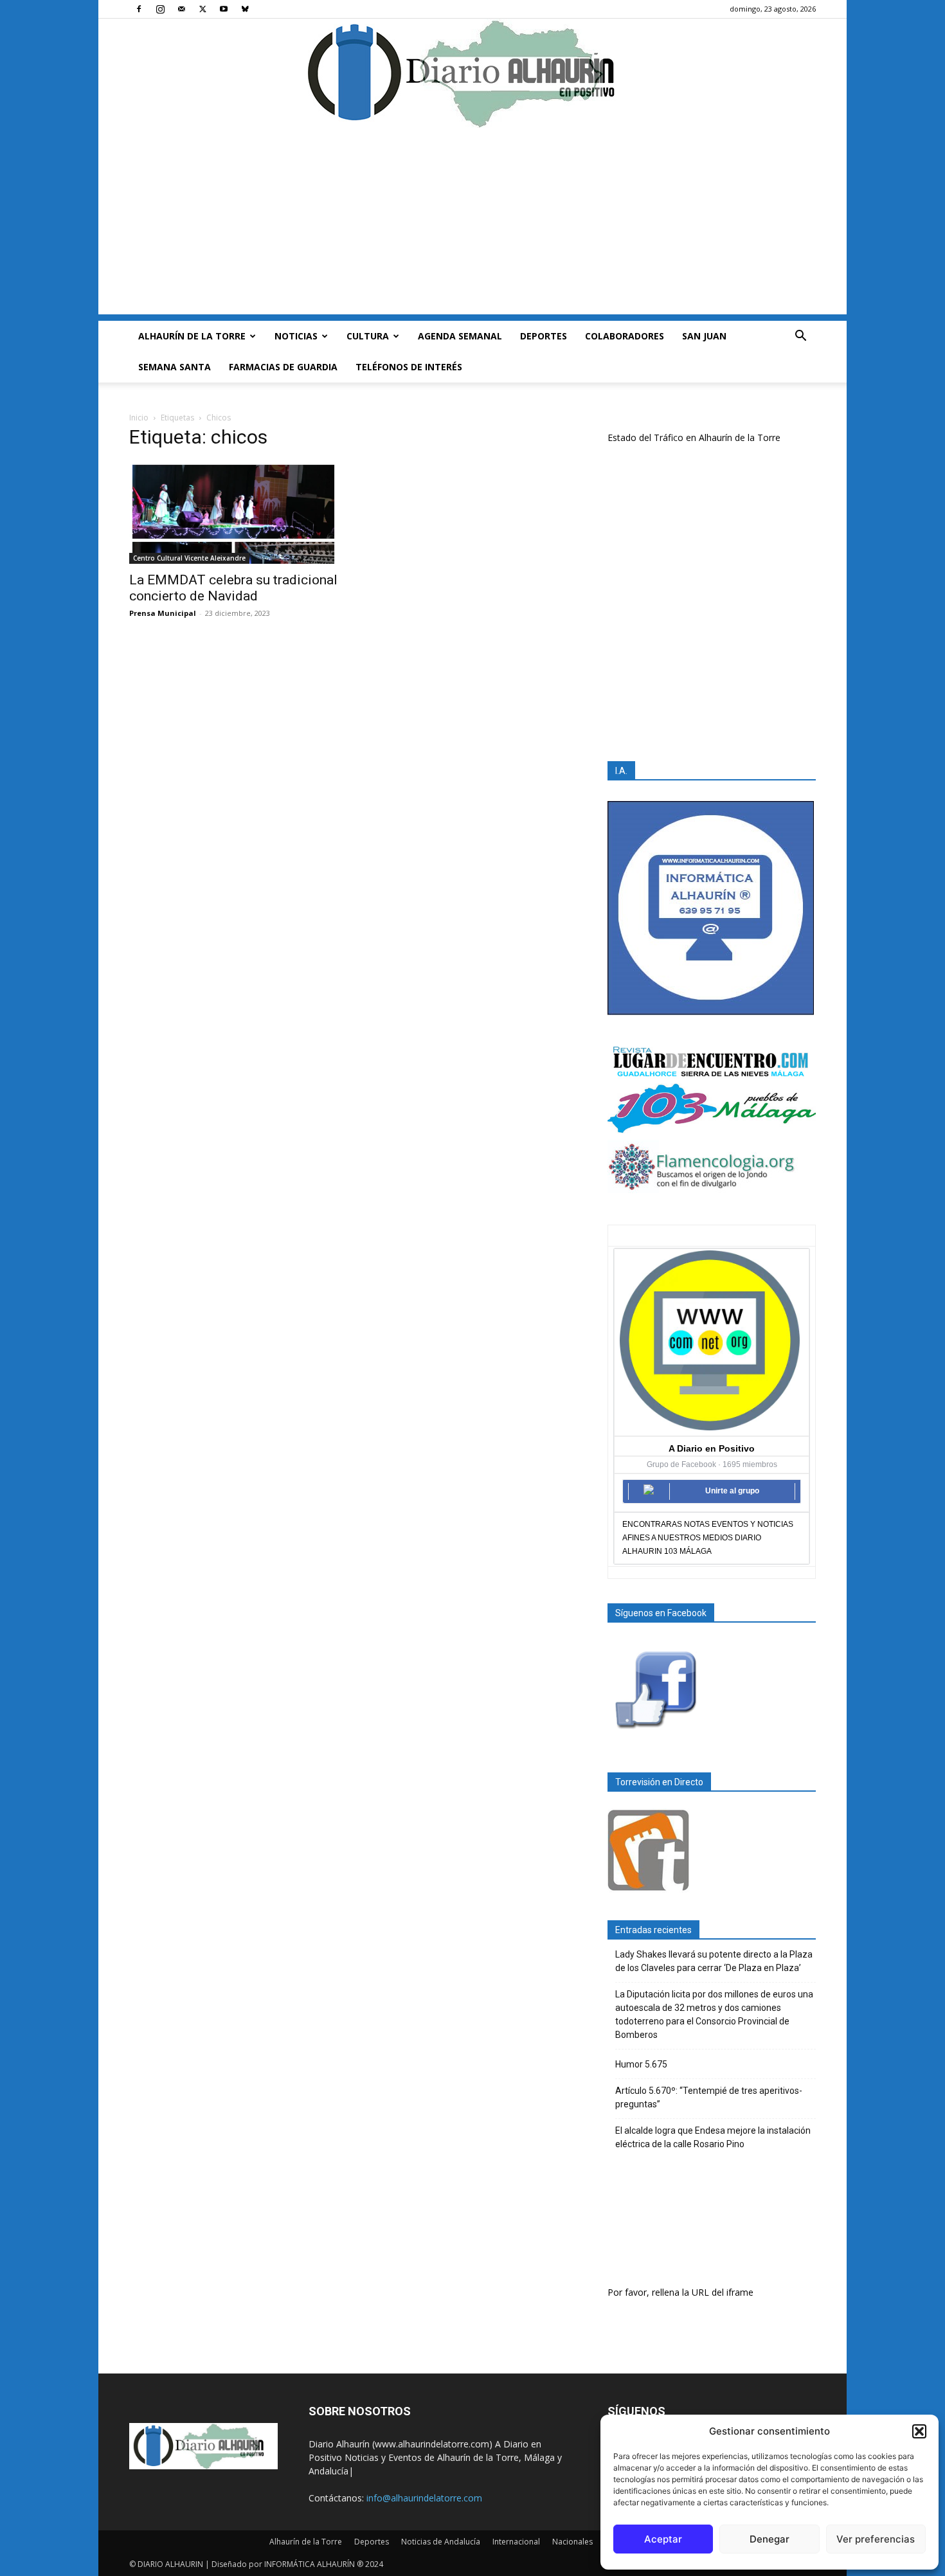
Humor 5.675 (641, 2064)
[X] (203, 9)
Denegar (770, 2539)
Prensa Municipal (163, 613)
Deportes (544, 336)
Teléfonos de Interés (409, 367)
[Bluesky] (245, 9)
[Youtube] (224, 9)
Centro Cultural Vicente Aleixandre (189, 558)
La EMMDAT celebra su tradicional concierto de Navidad (233, 588)
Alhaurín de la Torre (192, 336)
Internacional (516, 2542)
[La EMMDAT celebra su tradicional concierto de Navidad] (233, 513)
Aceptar (663, 2539)
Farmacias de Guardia (283, 367)
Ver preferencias (876, 2539)
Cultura (368, 336)
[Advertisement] (473, 224)
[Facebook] (139, 9)
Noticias (296, 336)
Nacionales (572, 2542)
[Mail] (181, 9)
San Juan (704, 336)
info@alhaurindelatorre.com (424, 2498)
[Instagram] (160, 9)
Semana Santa (175, 367)
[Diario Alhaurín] (473, 73)
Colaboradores (625, 336)
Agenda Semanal (460, 336)
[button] (919, 2431)
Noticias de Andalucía (441, 2542)
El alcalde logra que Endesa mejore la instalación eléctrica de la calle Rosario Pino (713, 2137)
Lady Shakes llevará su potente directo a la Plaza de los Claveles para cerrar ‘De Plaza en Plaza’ (714, 1961)
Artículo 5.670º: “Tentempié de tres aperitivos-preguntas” (709, 2097)
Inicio (139, 418)
